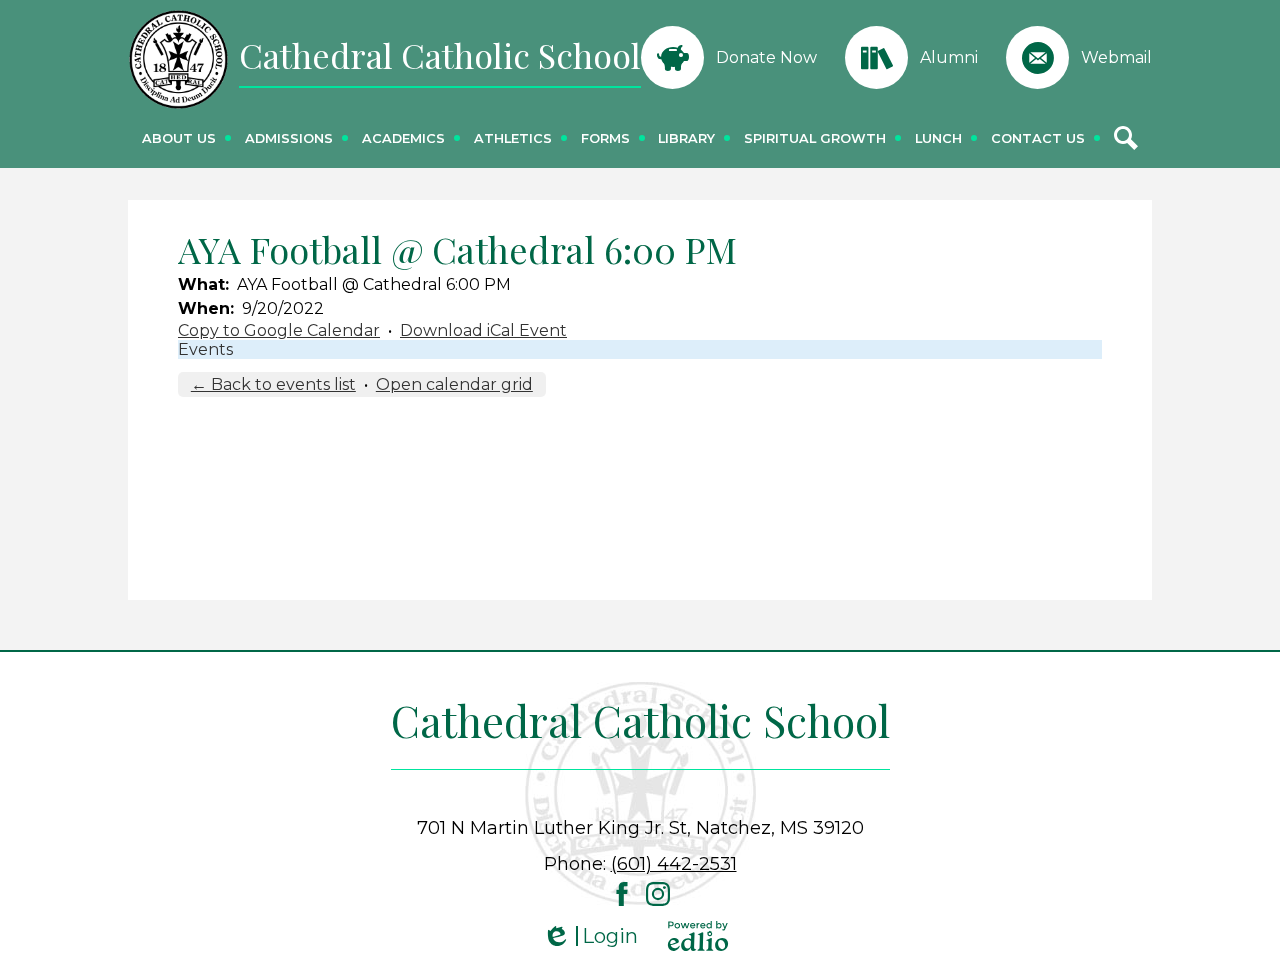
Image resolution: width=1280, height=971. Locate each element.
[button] (179, 138)
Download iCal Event (483, 330)
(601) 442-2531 (674, 864)
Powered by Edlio (698, 936)
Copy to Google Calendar (279, 330)
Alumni (949, 57)
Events (205, 349)
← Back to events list (273, 384)
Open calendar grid (454, 384)
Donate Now (766, 57)
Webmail (1116, 57)
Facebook (622, 894)
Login (590, 936)
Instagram (658, 894)
